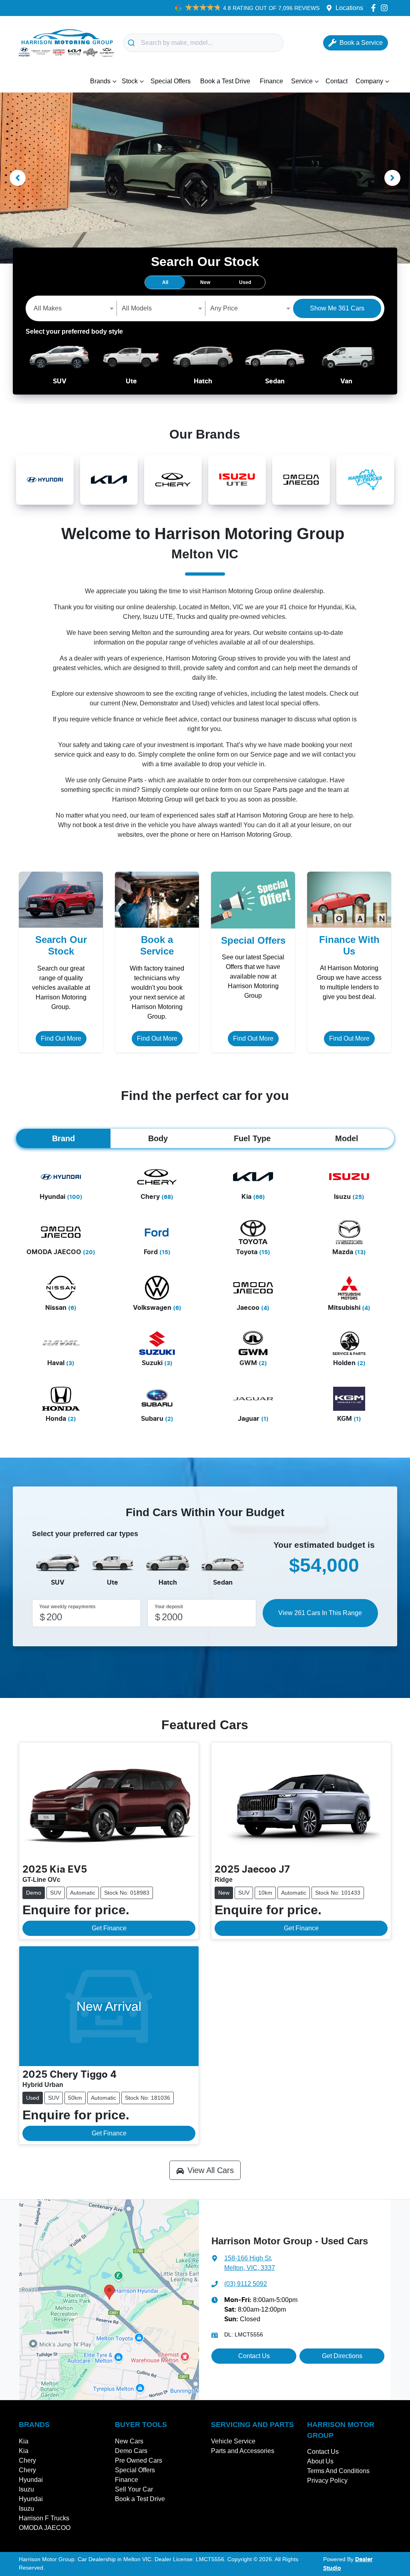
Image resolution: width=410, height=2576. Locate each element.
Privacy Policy (327, 2480)
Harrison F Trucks (44, 2518)
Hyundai (31, 2480)
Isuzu (26, 2489)
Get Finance (109, 1928)
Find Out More (61, 1038)
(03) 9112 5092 (246, 2284)
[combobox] (203, 43)
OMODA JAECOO (45, 2528)
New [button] (205, 282)
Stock (130, 81)
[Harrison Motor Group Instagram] (386, 8)
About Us (320, 2461)
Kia (24, 2441)
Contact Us (254, 2356)
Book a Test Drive (225, 81)
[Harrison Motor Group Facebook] (375, 8)
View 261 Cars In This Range (320, 1613)
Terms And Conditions (338, 2471)
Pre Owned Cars (139, 2460)
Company (369, 81)
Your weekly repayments (67, 1607)
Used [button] (245, 282)
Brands (100, 81)
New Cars (129, 2441)
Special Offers (171, 81)
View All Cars (211, 2170)
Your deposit (169, 1607)
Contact (337, 81)
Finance (271, 81)
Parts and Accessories (243, 2451)
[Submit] (132, 43)
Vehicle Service (233, 2441)
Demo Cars (131, 2451)
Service (302, 81)
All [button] (165, 282)
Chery (27, 2460)
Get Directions (342, 2356)
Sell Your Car (134, 2489)
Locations (349, 8)
